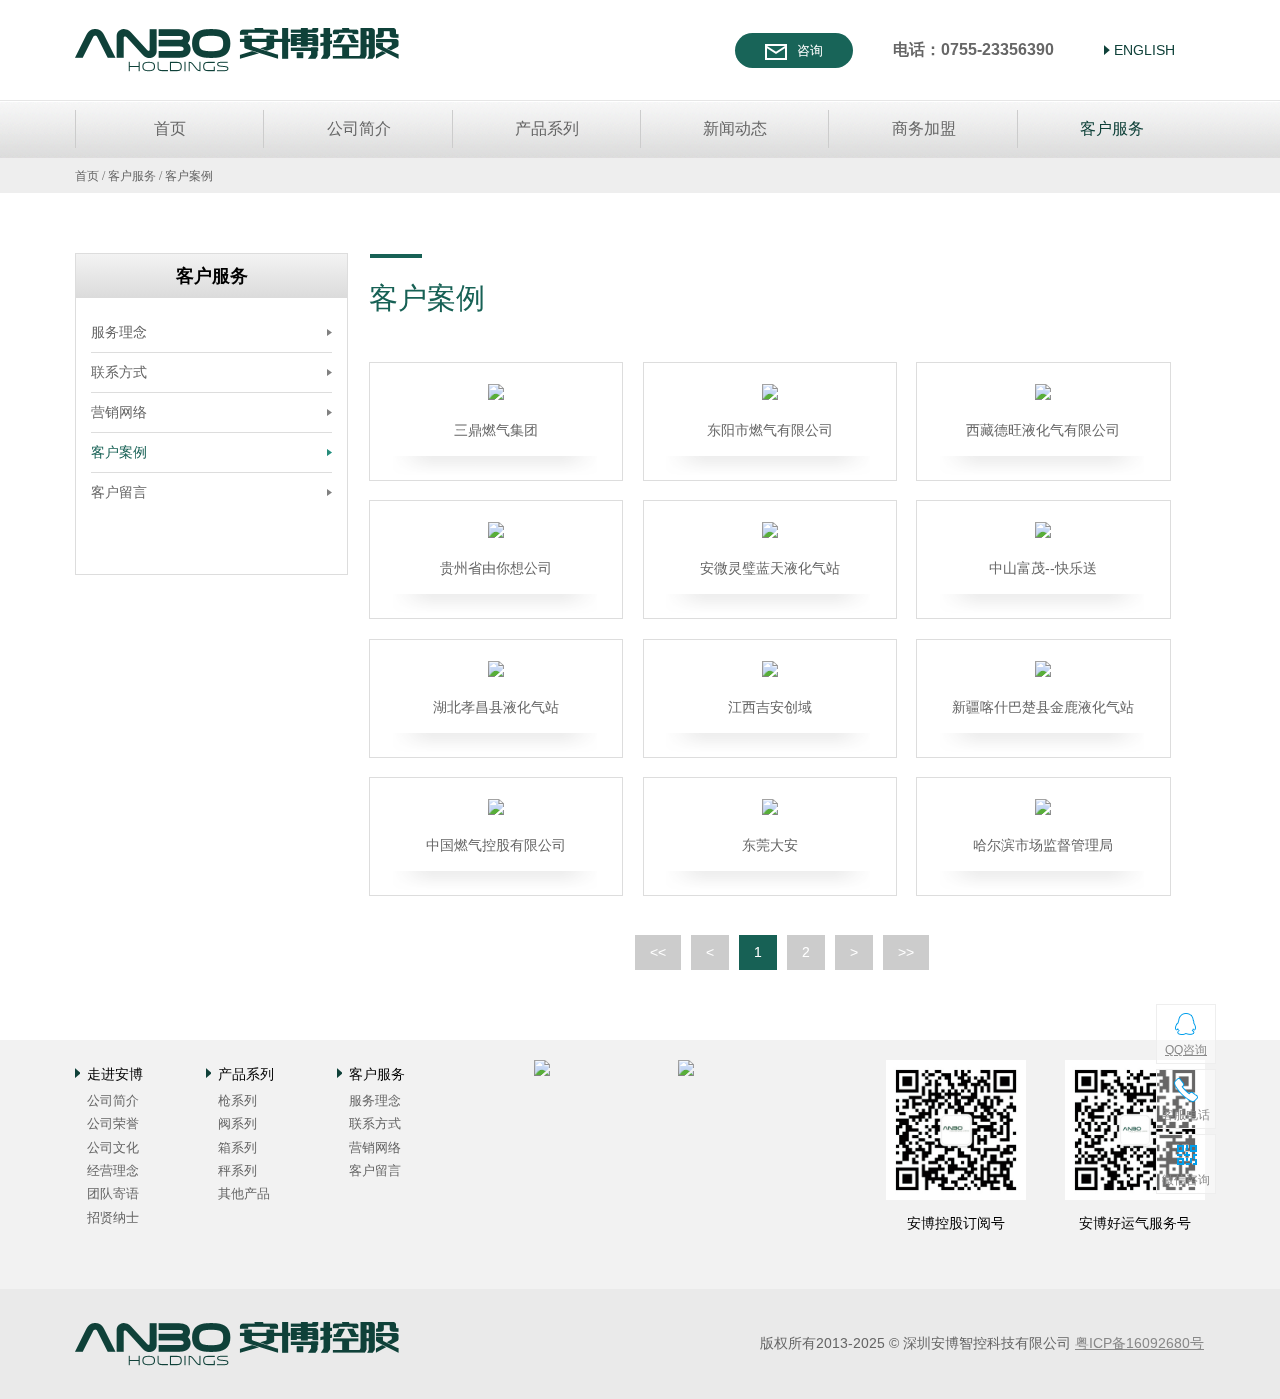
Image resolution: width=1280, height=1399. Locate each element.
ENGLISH (1144, 50)
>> (906, 952)
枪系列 (237, 1100)
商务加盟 (924, 128)
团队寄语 (113, 1193)
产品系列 (547, 128)
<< (658, 952)
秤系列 (237, 1170)
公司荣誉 (113, 1123)
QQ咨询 (1186, 1050)
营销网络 (119, 412)
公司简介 (359, 128)
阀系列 (237, 1123)
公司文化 (113, 1147)
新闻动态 (735, 128)
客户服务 (1112, 128)
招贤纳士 (113, 1217)
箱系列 (237, 1147)
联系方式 (119, 372)
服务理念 (119, 332)
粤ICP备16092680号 (1139, 1343)
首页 (170, 128)
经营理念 (113, 1170)
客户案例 (189, 176)
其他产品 (244, 1193)
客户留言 (119, 492)
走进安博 (115, 1074)
